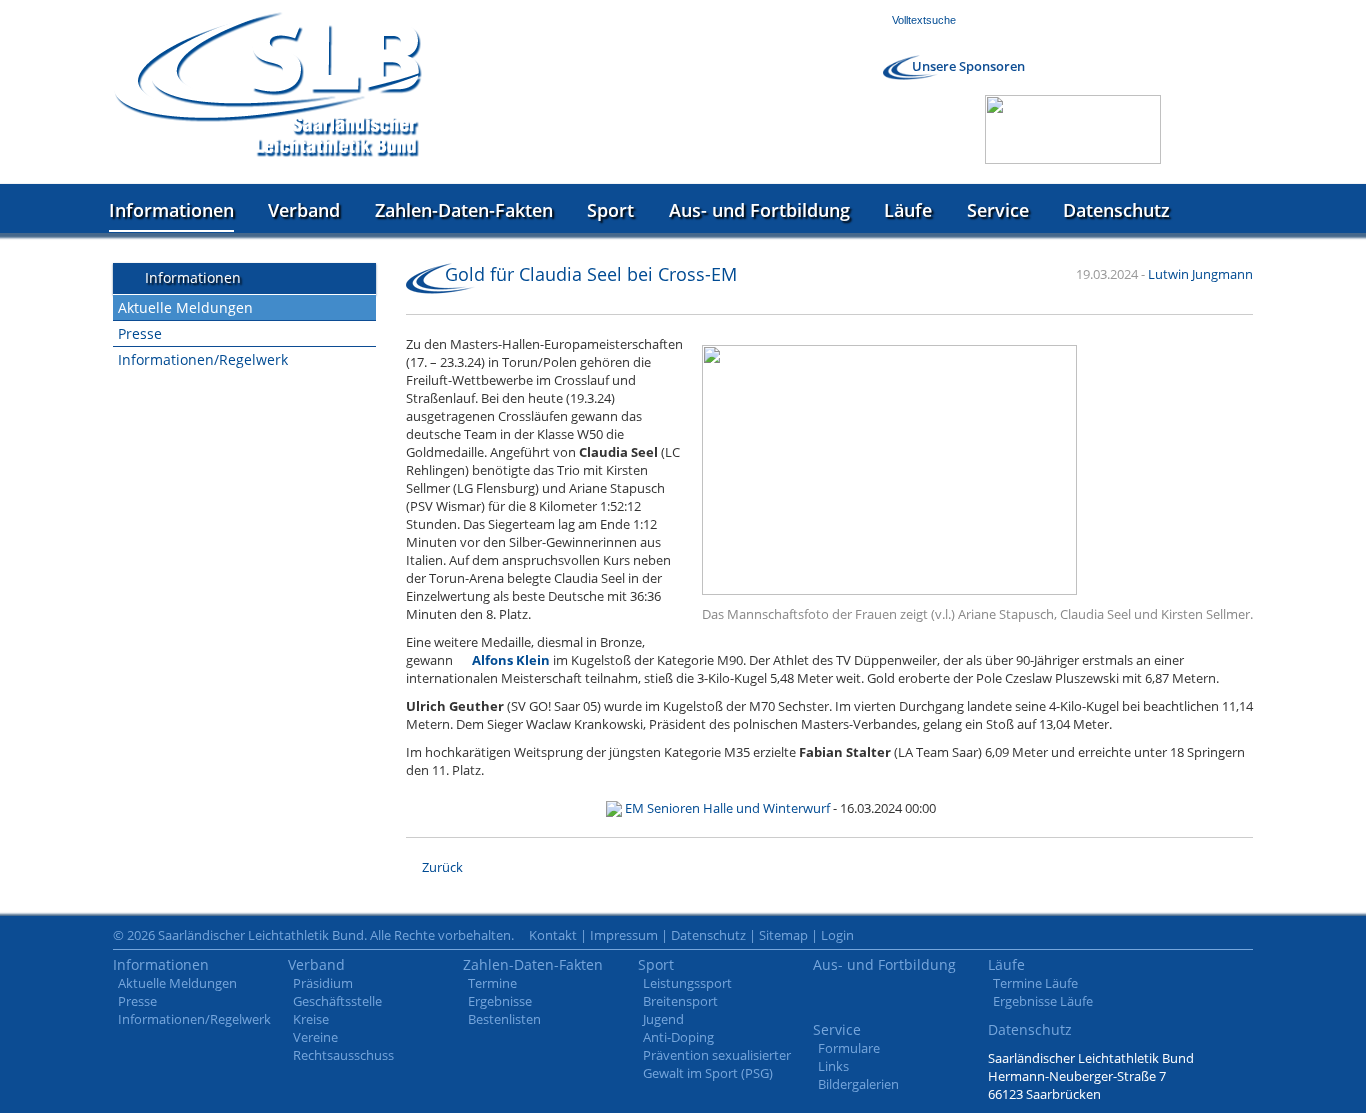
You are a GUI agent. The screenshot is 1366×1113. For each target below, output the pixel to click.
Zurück (442, 867)
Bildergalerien (858, 1084)
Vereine (315, 1037)
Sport (610, 210)
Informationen (171, 210)
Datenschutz (1116, 210)
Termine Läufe (1035, 983)
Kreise (311, 1019)
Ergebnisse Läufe (1043, 1001)
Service (998, 210)
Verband (304, 210)
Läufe (908, 210)
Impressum (624, 935)
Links (833, 1066)
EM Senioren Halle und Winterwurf (727, 808)
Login (837, 935)
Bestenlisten (504, 1019)
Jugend (663, 1019)
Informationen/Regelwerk (203, 359)
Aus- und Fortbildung (759, 210)
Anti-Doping (678, 1037)
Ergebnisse (500, 1001)
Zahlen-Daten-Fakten (464, 210)
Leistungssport (687, 983)
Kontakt (553, 935)
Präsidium (323, 983)
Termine (492, 983)
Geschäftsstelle (337, 1001)
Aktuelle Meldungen (185, 307)
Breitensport (680, 1001)
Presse (140, 333)
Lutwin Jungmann (1200, 274)
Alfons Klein (511, 660)
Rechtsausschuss (343, 1055)
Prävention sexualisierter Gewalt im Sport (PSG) (717, 1064)
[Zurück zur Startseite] (268, 84)
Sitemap (783, 935)
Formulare (849, 1048)
